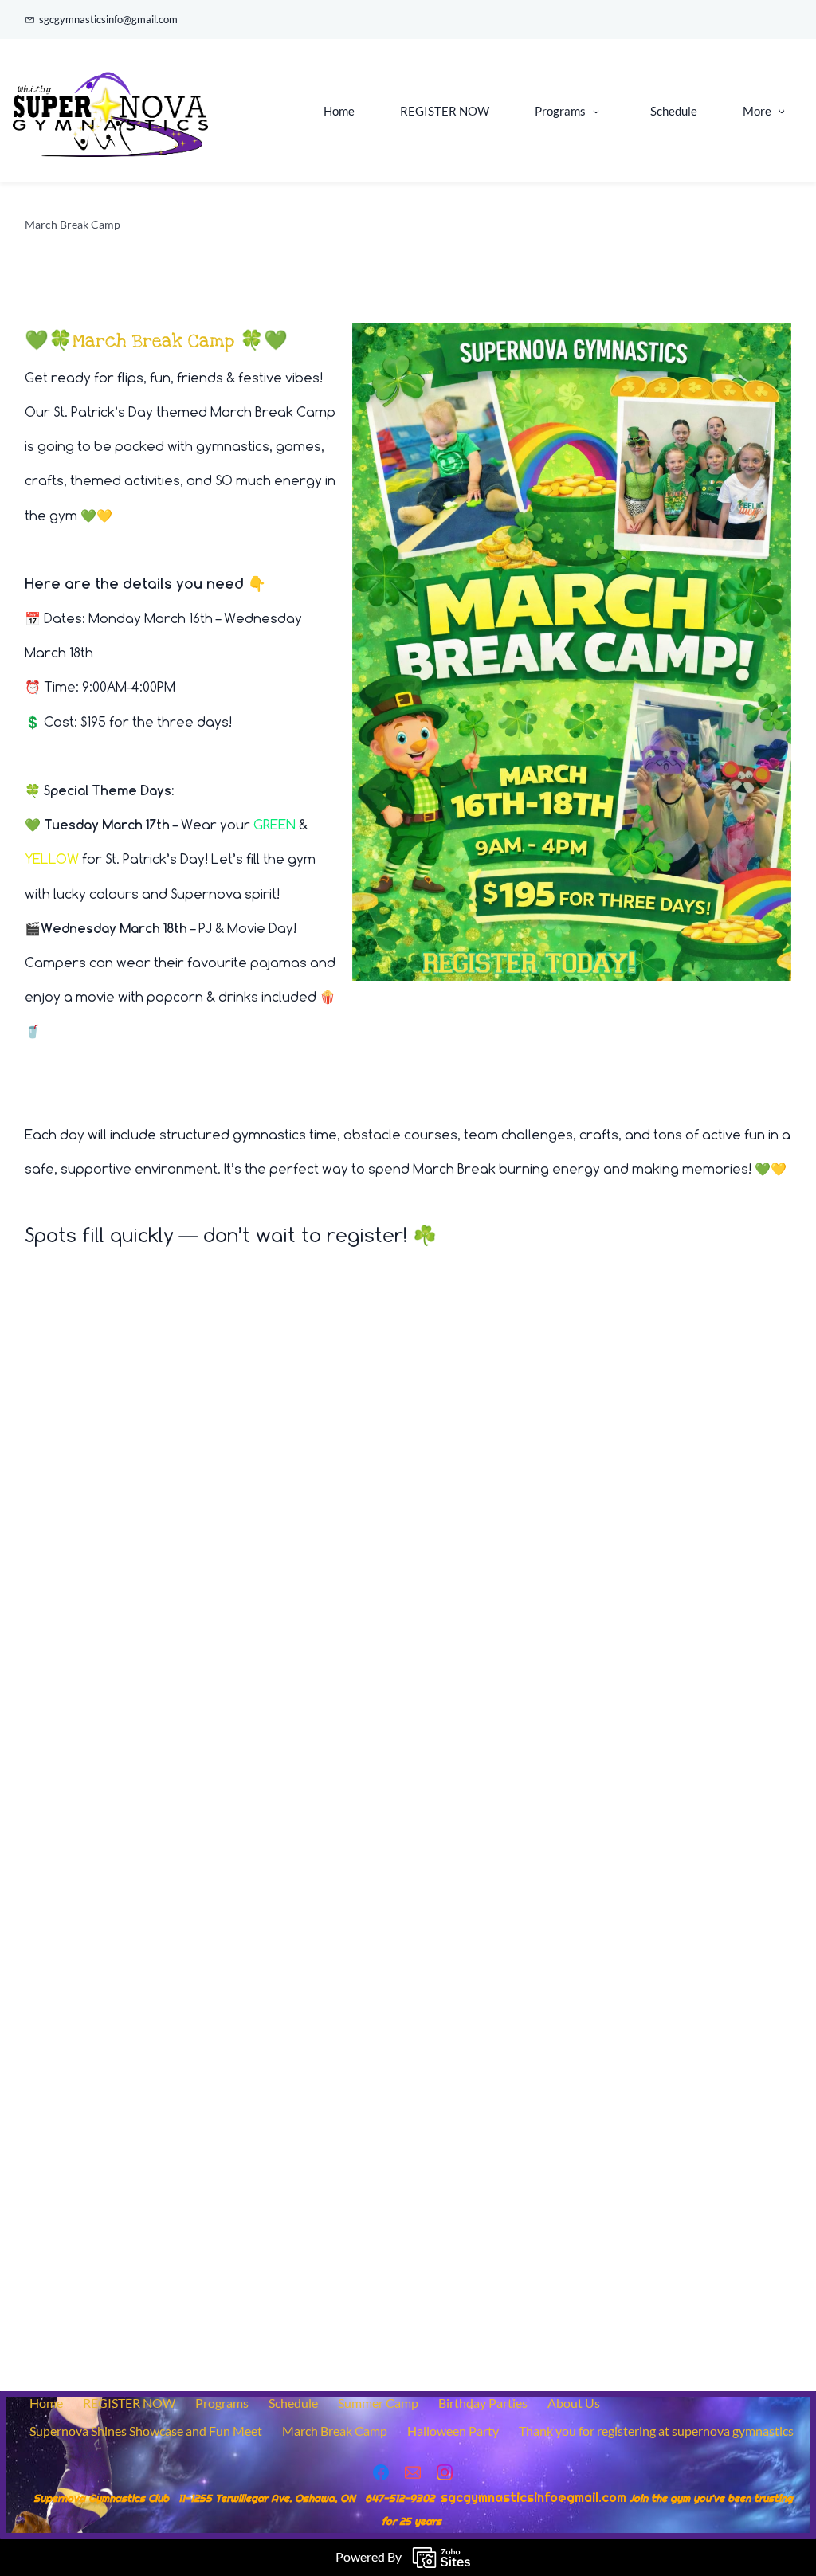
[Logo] (110, 111)
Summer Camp (378, 2403)
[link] (572, 333)
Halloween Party (453, 2431)
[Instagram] (445, 2472)
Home (46, 2403)
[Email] (413, 2472)
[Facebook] (381, 2472)
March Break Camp (335, 2431)
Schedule (293, 2403)
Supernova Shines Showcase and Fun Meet (146, 2431)
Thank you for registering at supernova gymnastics (656, 2431)
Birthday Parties (483, 2403)
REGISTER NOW (129, 2403)
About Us (574, 2403)
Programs (222, 2403)
